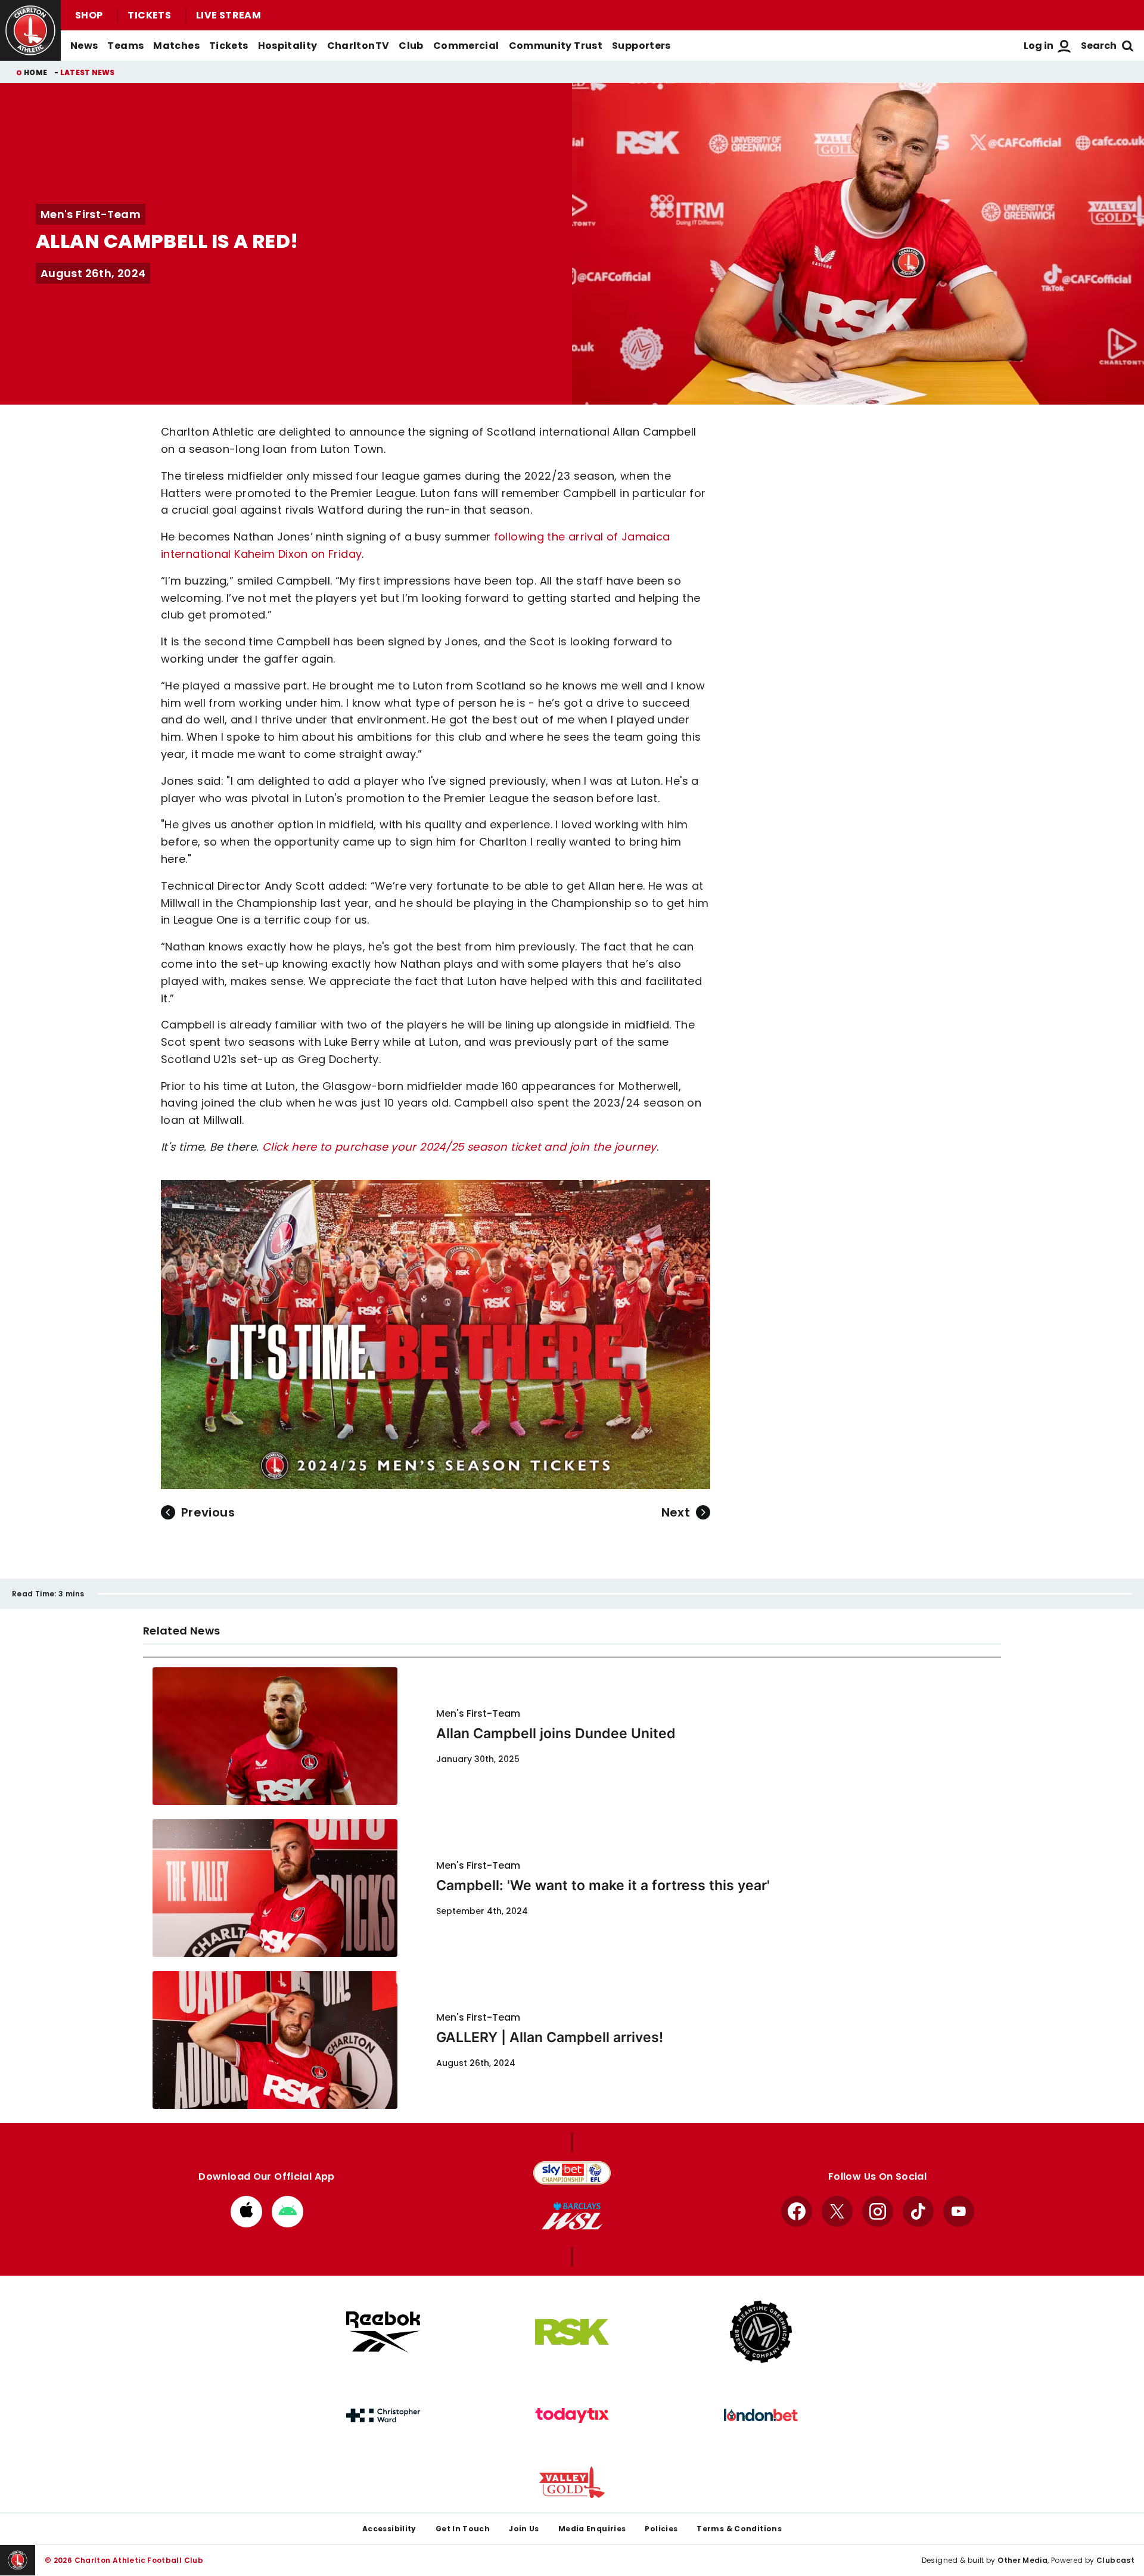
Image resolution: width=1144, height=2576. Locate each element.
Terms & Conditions (739, 2529)
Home (35, 72)
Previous (208, 1512)
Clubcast (1115, 2560)
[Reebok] (383, 2332)
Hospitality (288, 46)
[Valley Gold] (572, 2482)
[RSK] (572, 2332)
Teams (125, 46)
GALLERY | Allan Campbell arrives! (550, 2037)
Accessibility (389, 2529)
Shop (89, 15)
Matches (176, 46)
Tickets (149, 15)
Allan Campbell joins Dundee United (556, 1733)
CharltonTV (358, 46)
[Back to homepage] (30, 30)
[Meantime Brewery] (761, 2332)
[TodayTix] (572, 2416)
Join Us (524, 2529)
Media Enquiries (592, 2529)
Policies (661, 2529)
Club (411, 46)
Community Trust (556, 46)
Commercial (466, 46)
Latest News (88, 72)
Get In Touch (463, 2529)
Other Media (1022, 2560)
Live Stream (229, 15)
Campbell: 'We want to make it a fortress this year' (603, 1885)
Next (676, 1512)
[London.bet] (761, 2415)
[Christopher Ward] (383, 2416)
